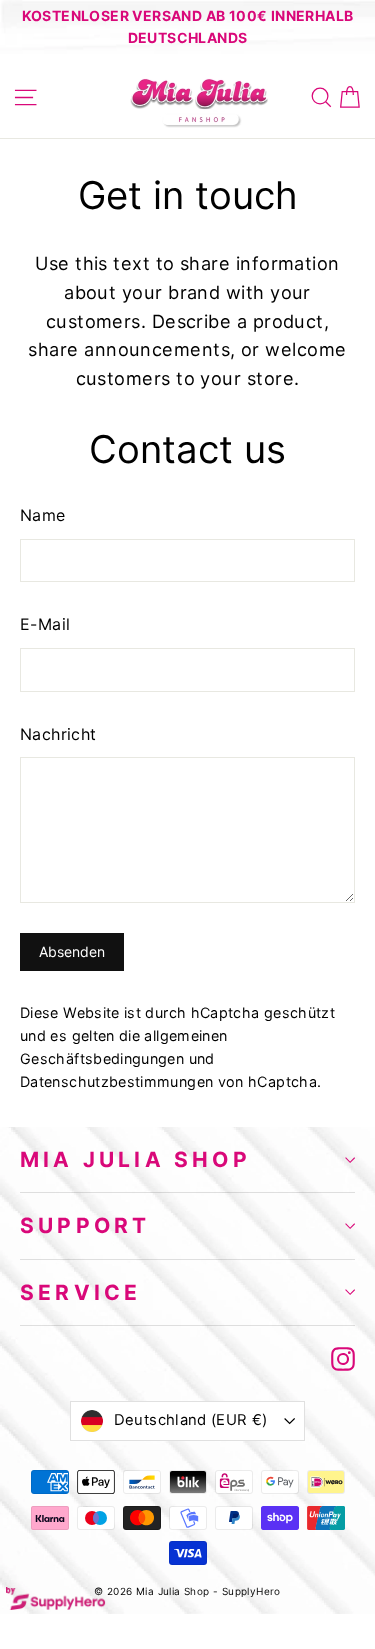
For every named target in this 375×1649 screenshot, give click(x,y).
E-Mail (45, 624)
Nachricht (58, 734)
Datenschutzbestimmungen (116, 1081)
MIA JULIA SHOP (135, 1159)
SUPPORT (85, 1225)
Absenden (72, 951)
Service (80, 1292)
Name (43, 515)
